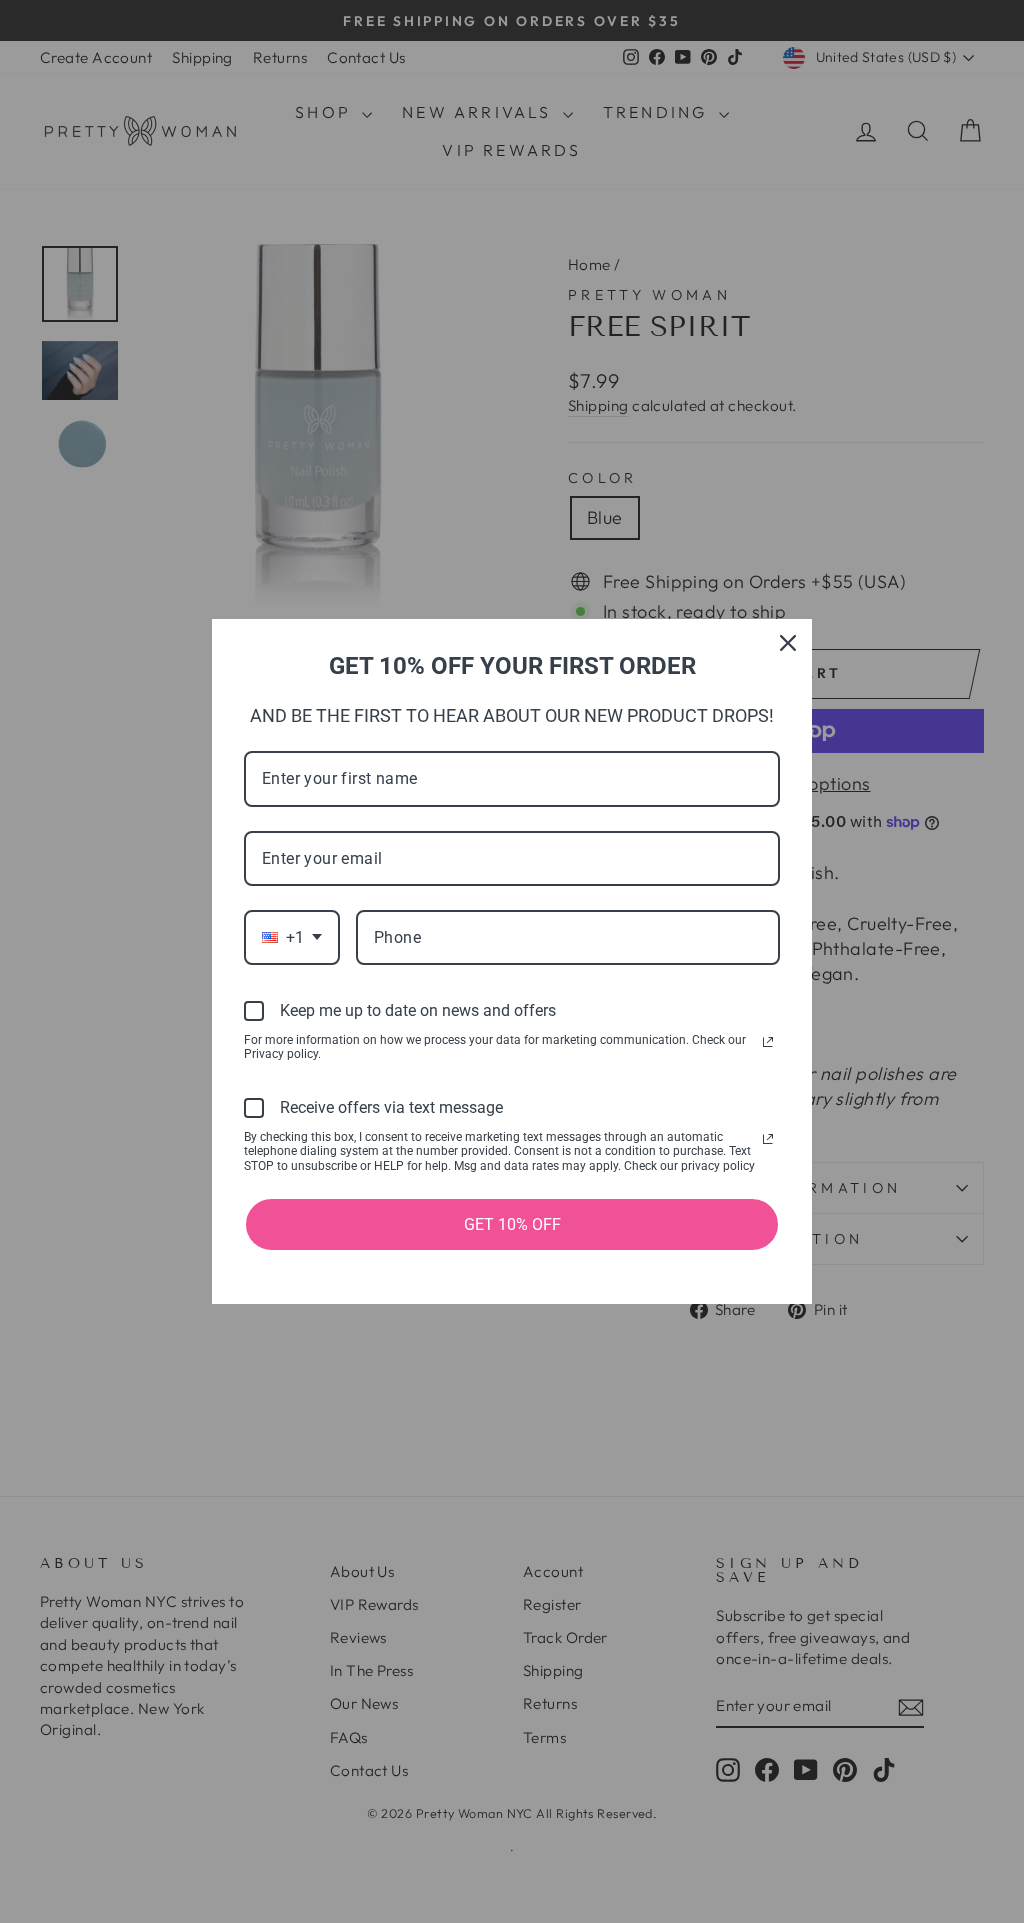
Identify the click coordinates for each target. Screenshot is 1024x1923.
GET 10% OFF (512, 1224)
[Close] (788, 643)
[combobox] (292, 937)
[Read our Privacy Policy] (768, 1042)
